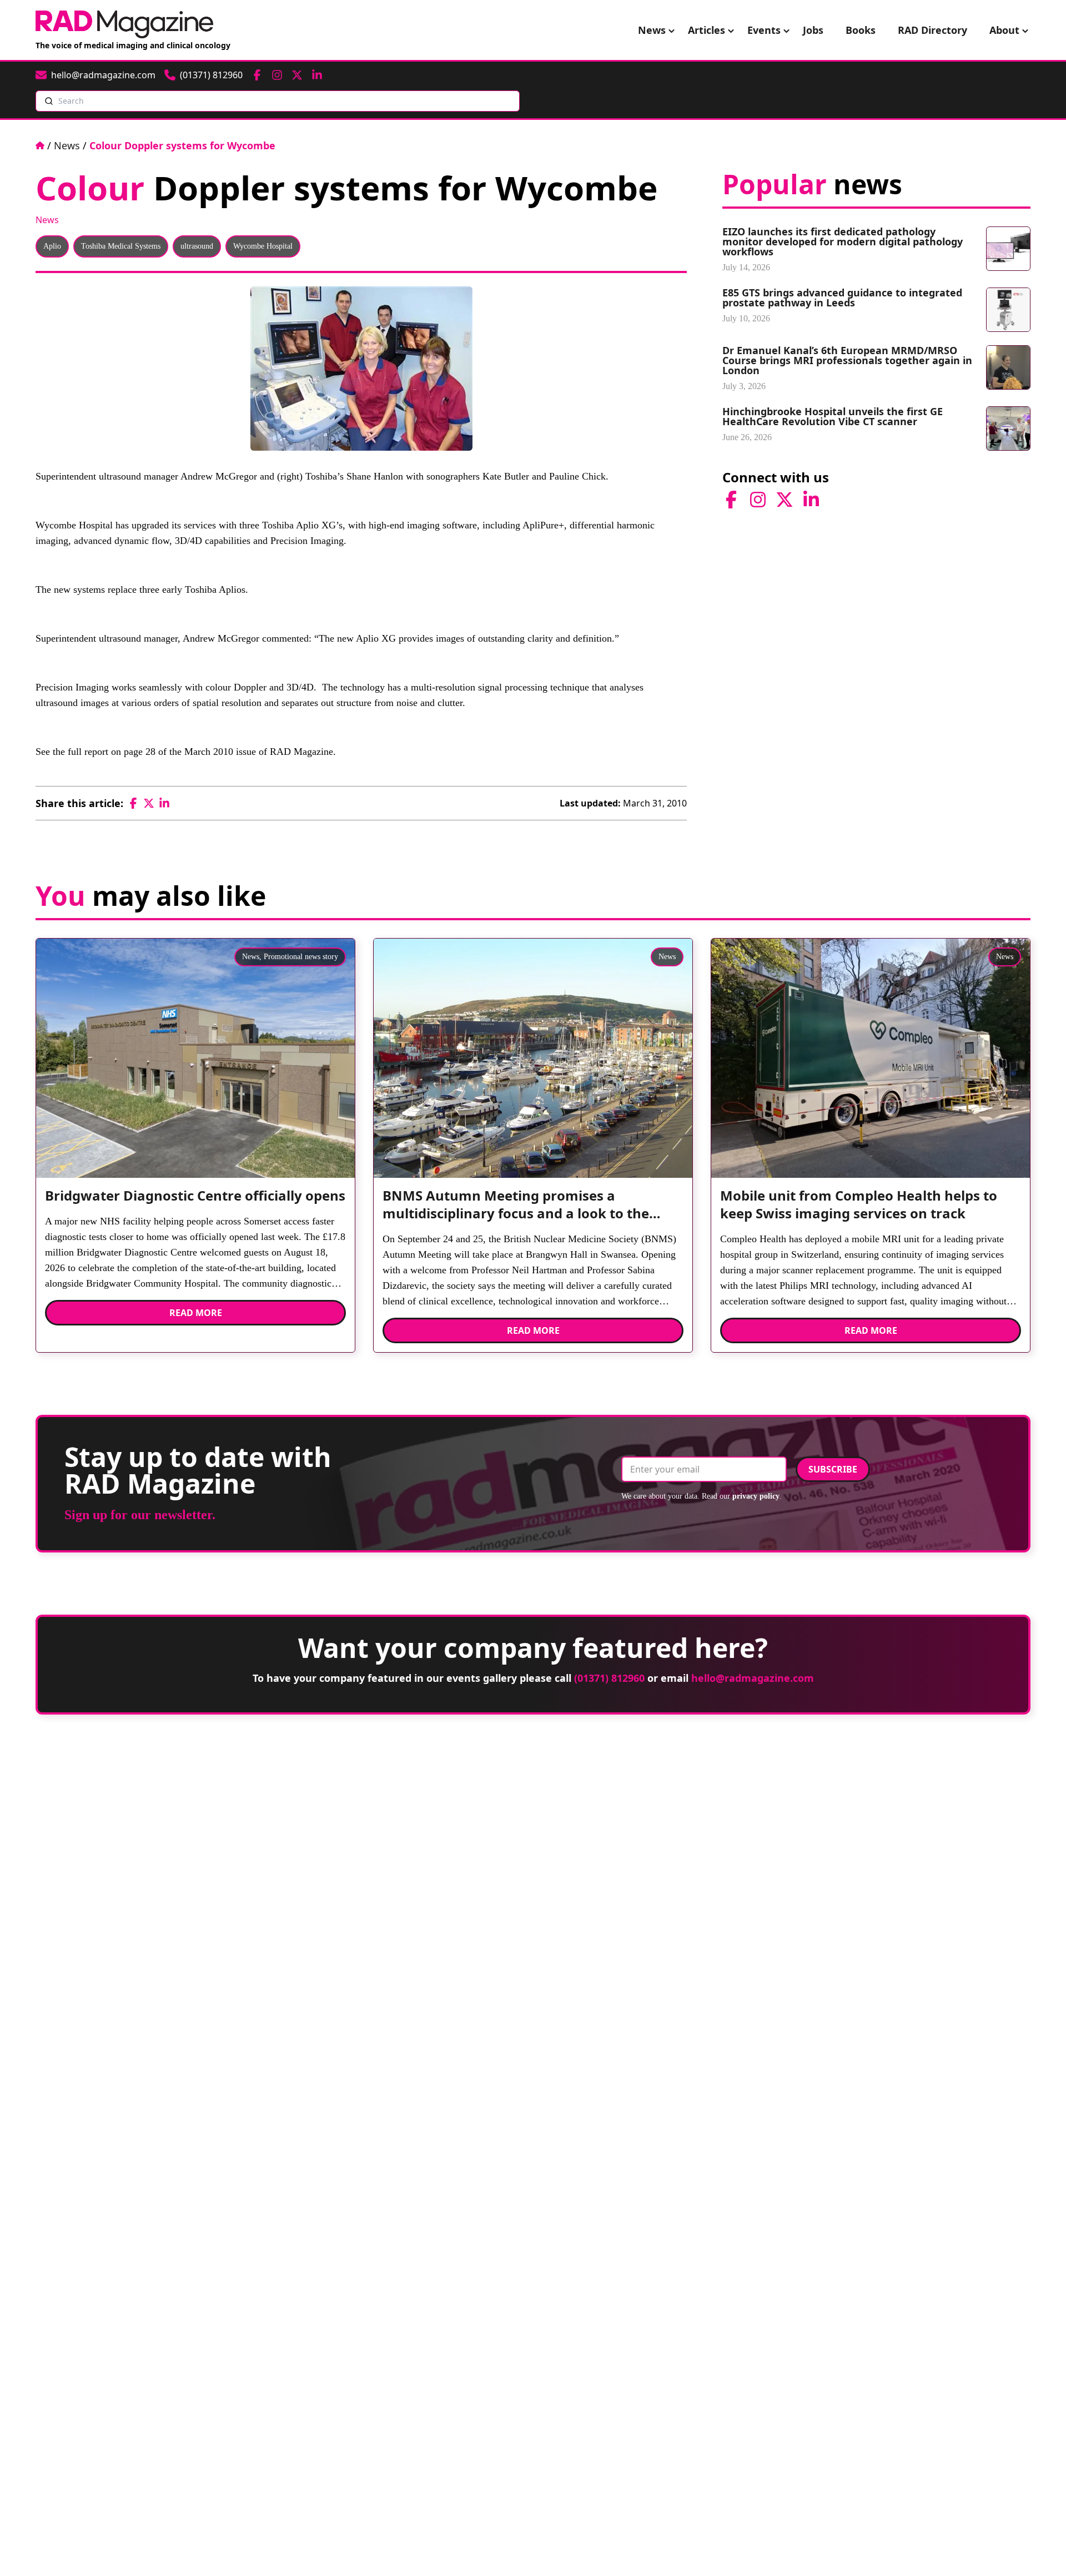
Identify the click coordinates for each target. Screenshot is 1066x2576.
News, (252, 957)
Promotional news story (301, 957)
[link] (195, 1200)
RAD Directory (932, 30)
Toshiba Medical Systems (121, 246)
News (652, 30)
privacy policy (756, 1496)
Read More (196, 1313)
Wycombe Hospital (263, 246)
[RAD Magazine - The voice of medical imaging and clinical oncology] (124, 24)
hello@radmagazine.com (753, 1678)
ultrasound (197, 246)
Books (861, 30)
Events (764, 30)
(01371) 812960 (609, 1678)
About (1004, 30)
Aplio (52, 246)
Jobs (813, 30)
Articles (707, 30)
